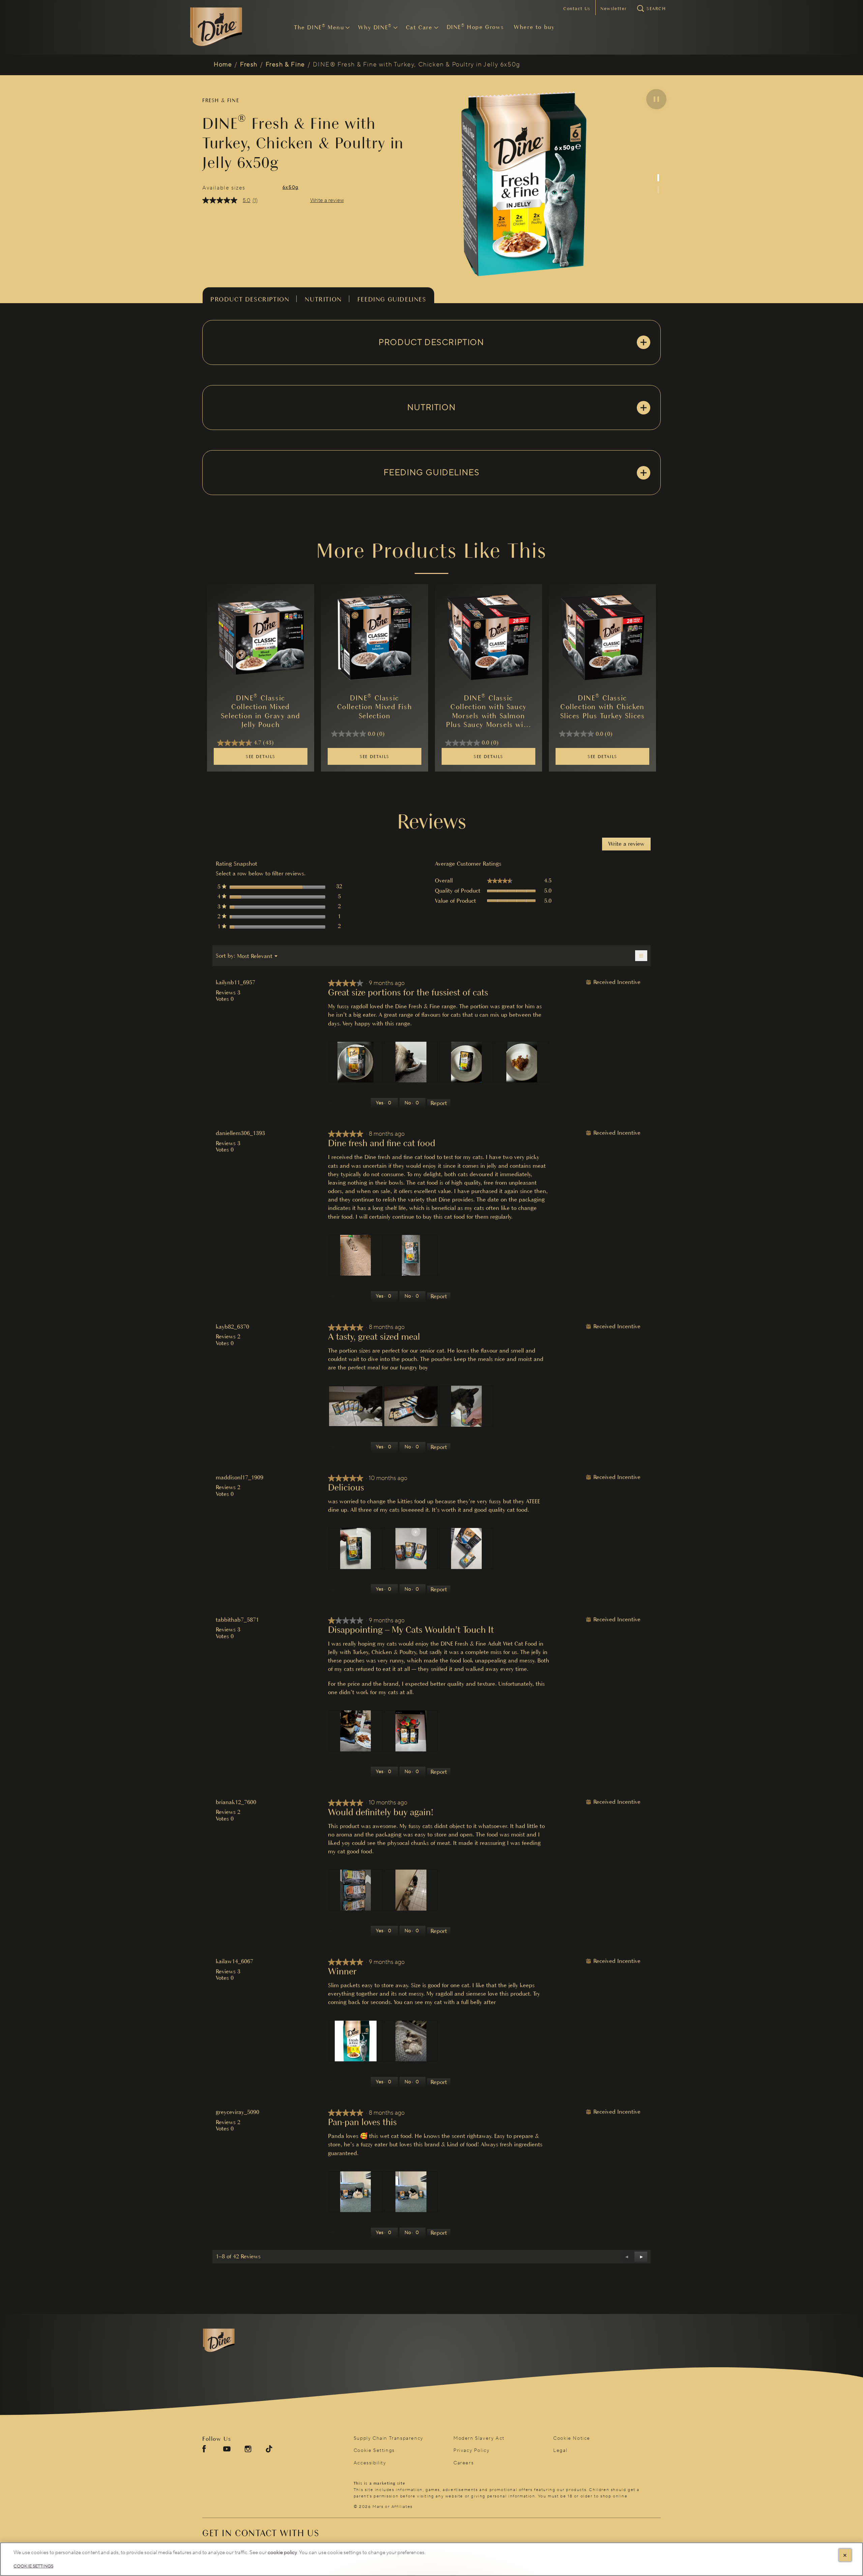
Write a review (327, 200)
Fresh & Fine (285, 65)
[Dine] (238, 2341)
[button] (656, 99)
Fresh (249, 65)
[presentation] (356, 1062)
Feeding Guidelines (392, 299)
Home (223, 65)
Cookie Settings (374, 2451)
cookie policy (282, 2553)
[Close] (845, 2555)
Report (439, 1103)
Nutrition (323, 299)
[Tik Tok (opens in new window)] (269, 2451)
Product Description (250, 299)
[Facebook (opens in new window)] (204, 2451)
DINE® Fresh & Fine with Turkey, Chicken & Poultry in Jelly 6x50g (416, 65)
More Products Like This (431, 551)
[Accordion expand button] (644, 342)
